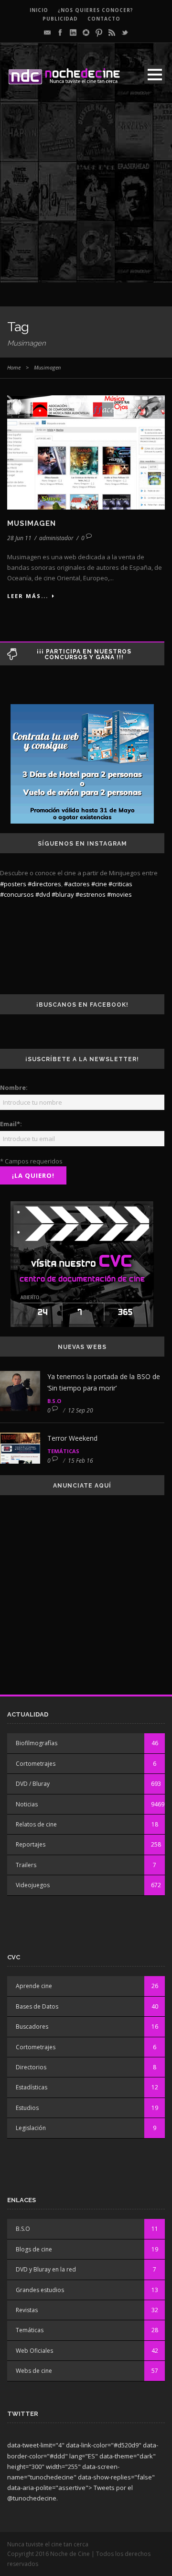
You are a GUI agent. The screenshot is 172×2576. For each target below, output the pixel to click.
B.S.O (54, 1401)
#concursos (17, 894)
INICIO (39, 10)
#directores (44, 884)
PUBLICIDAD (60, 19)
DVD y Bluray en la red (46, 2269)
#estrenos (91, 894)
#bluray (63, 894)
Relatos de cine (36, 1824)
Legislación (31, 2128)
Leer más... (28, 596)
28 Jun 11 (19, 538)
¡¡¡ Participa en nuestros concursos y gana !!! (84, 654)
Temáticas (63, 1451)
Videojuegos (33, 1885)
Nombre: (14, 1087)
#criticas (120, 884)
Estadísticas (32, 2087)
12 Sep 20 (81, 1410)
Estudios (27, 2108)
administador (56, 538)
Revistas (27, 2310)
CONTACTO (104, 19)
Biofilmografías (37, 1743)
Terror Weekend (72, 1438)
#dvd (43, 894)
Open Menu (155, 74)
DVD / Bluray (33, 1784)
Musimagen (32, 523)
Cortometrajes (36, 1764)
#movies (119, 894)
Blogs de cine (34, 2249)
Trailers (26, 1865)
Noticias (27, 1804)
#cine (99, 884)
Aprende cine (34, 1986)
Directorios (31, 2067)
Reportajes (31, 1844)
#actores (77, 884)
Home (14, 367)
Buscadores (32, 2027)
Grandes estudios (40, 2290)
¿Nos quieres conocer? (96, 10)
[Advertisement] (86, 196)
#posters (13, 884)
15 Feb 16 (81, 1461)
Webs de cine (34, 2371)
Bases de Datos (37, 2006)
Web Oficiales (34, 2351)
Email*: (11, 1124)
